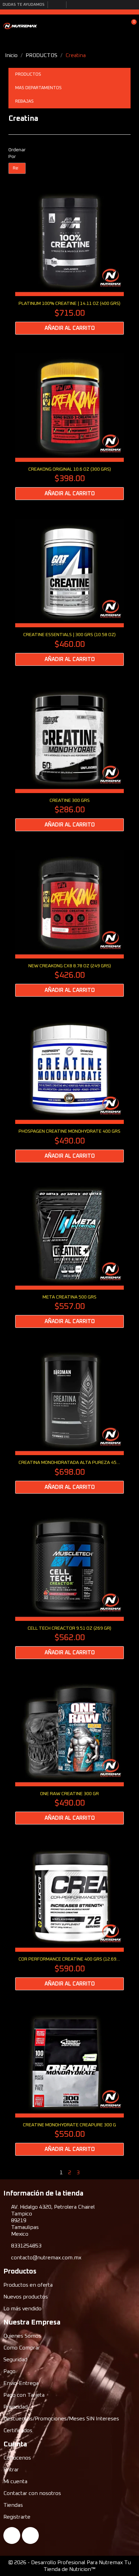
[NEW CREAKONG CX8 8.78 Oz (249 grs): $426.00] (69, 923)
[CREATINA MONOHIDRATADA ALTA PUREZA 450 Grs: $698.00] (69, 1420)
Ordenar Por (17, 153)
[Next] (128, 2173)
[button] (108, 26)
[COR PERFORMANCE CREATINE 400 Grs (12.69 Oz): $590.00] (69, 1916)
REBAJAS (24, 101)
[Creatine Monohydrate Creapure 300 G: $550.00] (69, 2082)
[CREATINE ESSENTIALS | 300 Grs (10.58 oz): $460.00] (69, 592)
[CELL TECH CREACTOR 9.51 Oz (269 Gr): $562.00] (69, 1586)
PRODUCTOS (28, 74)
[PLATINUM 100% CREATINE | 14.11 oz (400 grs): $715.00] (69, 261)
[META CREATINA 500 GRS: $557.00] (69, 1254)
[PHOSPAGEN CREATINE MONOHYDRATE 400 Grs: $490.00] (69, 1089)
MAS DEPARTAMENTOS (38, 88)
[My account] (120, 26)
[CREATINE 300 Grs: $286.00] (69, 758)
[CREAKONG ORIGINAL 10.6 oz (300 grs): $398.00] (69, 427)
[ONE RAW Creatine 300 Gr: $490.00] (69, 1751)
